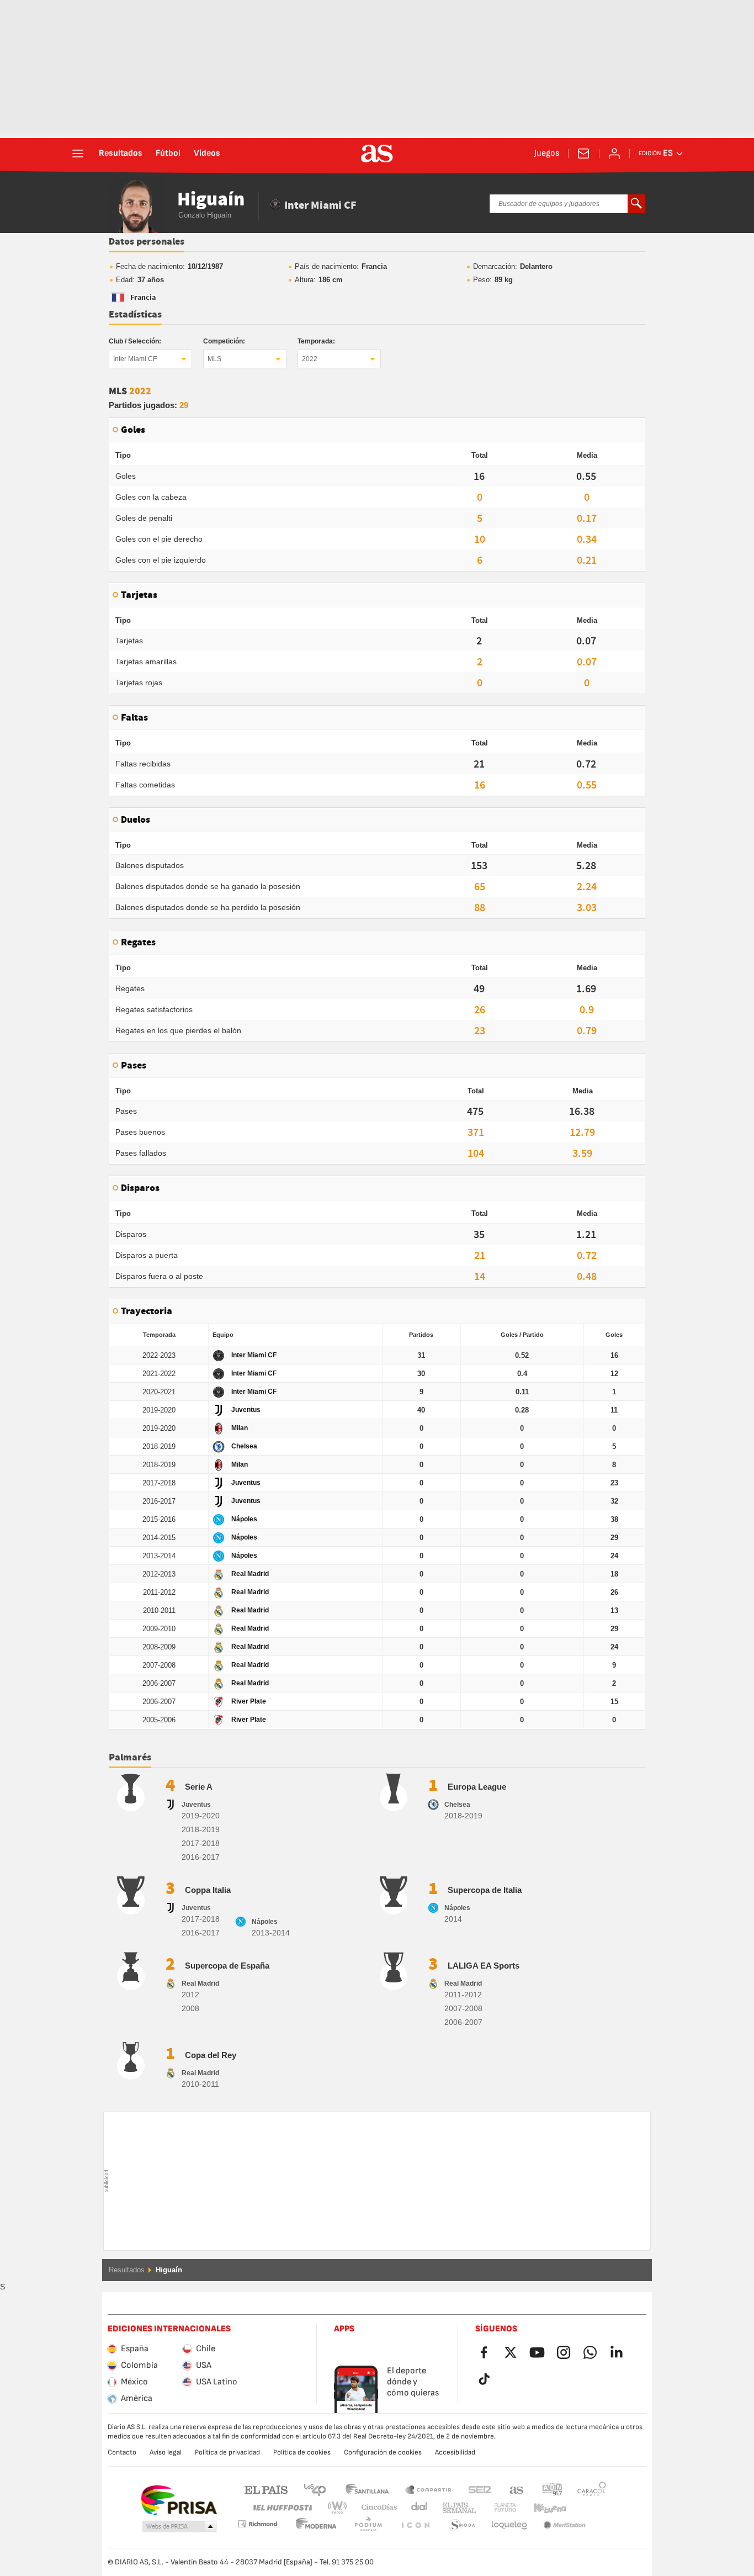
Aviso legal (166, 2452)
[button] (179, 2527)
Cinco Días (375, 2508)
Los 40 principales (315, 2489)
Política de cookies (302, 2452)
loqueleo (462, 2525)
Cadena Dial (417, 2508)
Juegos (547, 154)
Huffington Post (282, 2508)
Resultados (121, 154)
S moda (415, 2525)
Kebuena (543, 2508)
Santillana (367, 2489)
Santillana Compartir (428, 2489)
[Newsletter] (583, 154)
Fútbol (168, 154)
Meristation (509, 2525)
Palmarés (130, 1758)
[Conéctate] (614, 154)
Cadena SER (480, 2489)
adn (552, 2489)
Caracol (592, 2489)
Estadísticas (135, 315)
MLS (214, 359)
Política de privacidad (227, 2452)
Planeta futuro (496, 2508)
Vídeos (207, 154)
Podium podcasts (316, 2525)
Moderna (257, 2524)
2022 (310, 359)
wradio (341, 2508)
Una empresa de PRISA (179, 2500)
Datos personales (147, 242)
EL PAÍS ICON (368, 2525)
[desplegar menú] (78, 154)
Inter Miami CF (135, 359)
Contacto (122, 2452)
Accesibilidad (455, 2452)
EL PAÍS (266, 2489)
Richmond (588, 2508)
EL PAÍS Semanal (457, 2508)
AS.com (517, 2489)
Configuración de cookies (383, 2452)
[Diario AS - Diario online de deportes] (377, 154)
